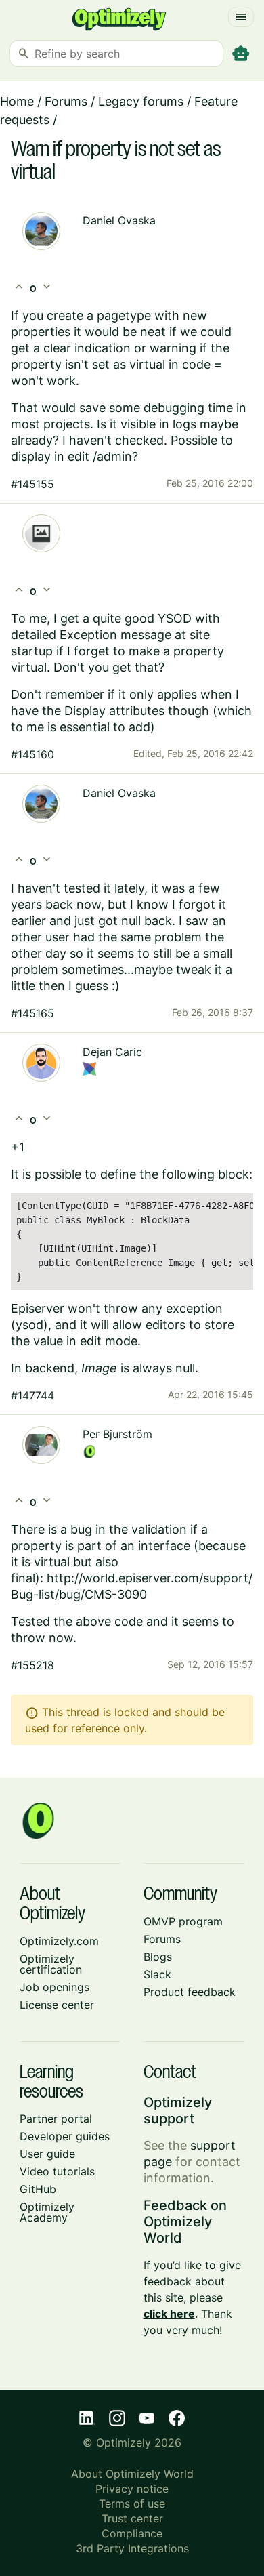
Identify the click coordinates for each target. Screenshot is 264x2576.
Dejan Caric (112, 1052)
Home (17, 101)
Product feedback (190, 1992)
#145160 (32, 754)
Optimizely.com (59, 1941)
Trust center (132, 2518)
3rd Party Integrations (132, 2548)
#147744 (32, 1395)
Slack (157, 1974)
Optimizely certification (51, 1964)
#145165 (32, 1013)
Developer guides (65, 2136)
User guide (47, 2154)
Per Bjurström (117, 1434)
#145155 (32, 484)
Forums (66, 101)
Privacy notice (132, 2489)
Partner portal (56, 2119)
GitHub (38, 2189)
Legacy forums (141, 101)
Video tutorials (57, 2171)
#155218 (32, 1665)
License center (57, 2005)
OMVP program (183, 1921)
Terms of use (132, 2503)
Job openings (54, 1987)
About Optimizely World (132, 2474)
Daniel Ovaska (119, 220)
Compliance (132, 2533)
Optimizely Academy (47, 2212)
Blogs (158, 1957)
